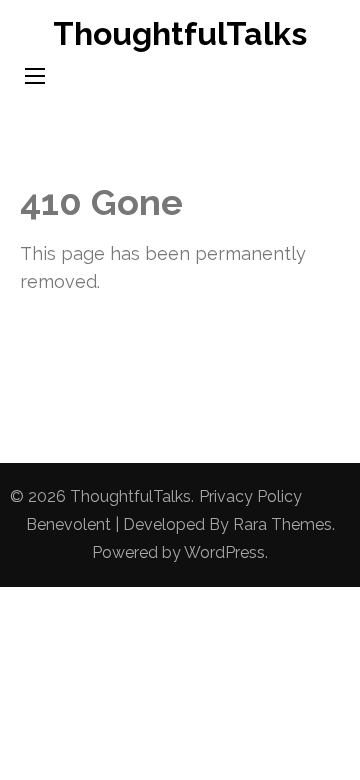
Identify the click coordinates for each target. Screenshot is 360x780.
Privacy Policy (250, 496)
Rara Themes (282, 524)
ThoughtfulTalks (180, 33)
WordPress (224, 552)
